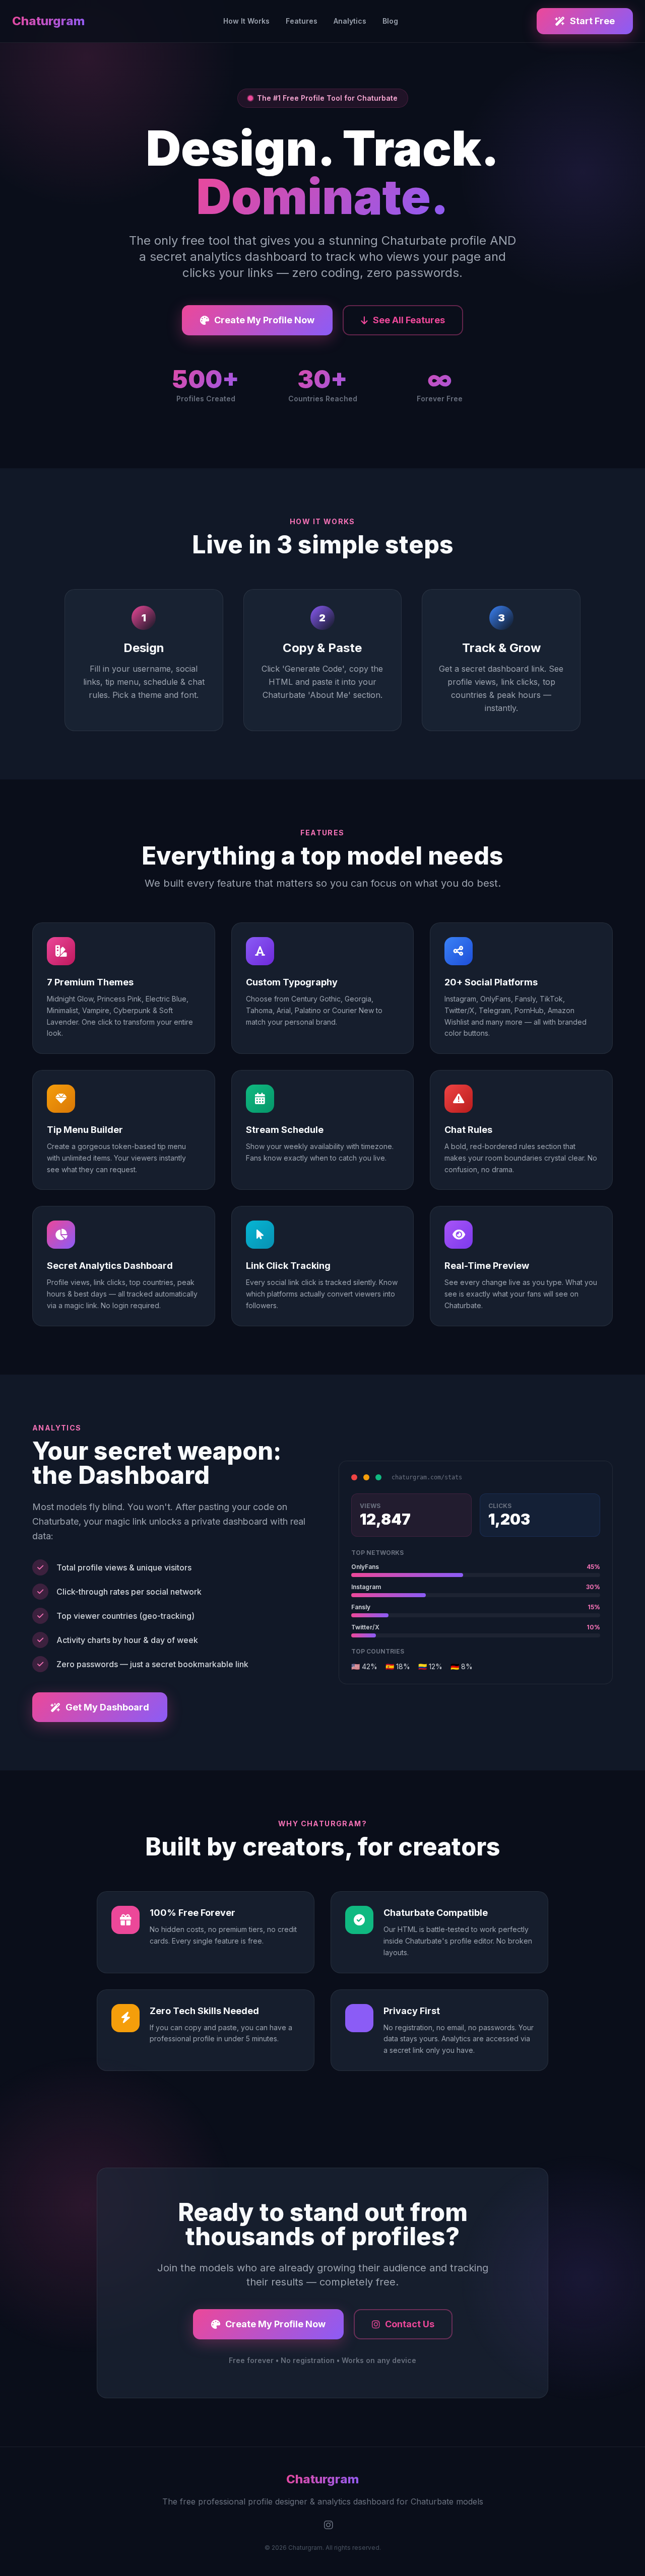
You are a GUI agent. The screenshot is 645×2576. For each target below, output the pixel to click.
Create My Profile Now (264, 320)
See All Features (409, 320)
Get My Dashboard (107, 1707)
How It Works (246, 21)
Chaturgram (48, 21)
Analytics (350, 21)
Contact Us (410, 2324)
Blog (390, 21)
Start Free (592, 21)
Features (302, 21)
